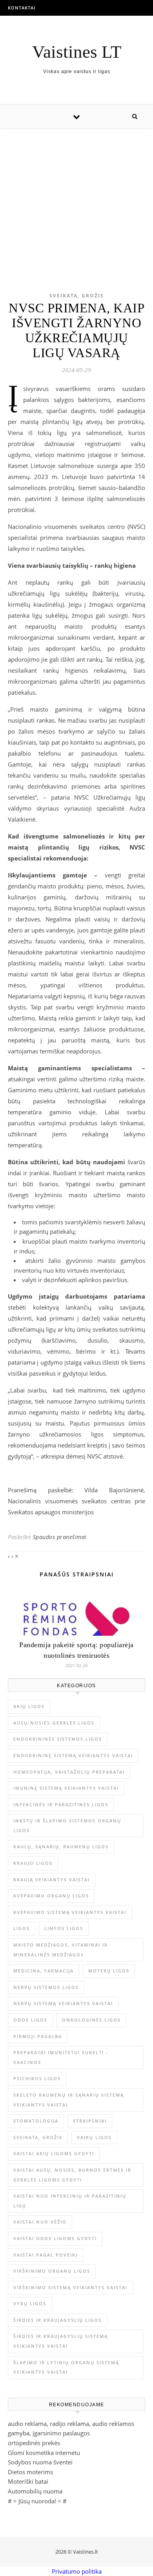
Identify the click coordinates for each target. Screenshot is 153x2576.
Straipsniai (90, 2121)
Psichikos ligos (37, 2078)
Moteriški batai (28, 2481)
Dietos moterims (30, 2472)
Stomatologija (36, 2121)
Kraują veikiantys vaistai (52, 1880)
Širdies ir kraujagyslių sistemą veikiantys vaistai (61, 2341)
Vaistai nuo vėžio (40, 2222)
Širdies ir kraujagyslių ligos (57, 2320)
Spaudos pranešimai (60, 1537)
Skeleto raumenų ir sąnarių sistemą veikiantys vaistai (69, 2100)
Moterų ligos (109, 1971)
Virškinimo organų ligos (52, 2271)
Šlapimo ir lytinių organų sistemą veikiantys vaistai (66, 2367)
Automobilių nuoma (35, 2491)
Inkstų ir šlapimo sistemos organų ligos (67, 1826)
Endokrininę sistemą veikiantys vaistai (73, 1755)
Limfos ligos (64, 1928)
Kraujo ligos (33, 1863)
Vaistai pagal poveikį (46, 2255)
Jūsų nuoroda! (37, 2501)
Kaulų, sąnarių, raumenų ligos (61, 1847)
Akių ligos (29, 1706)
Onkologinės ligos (91, 2020)
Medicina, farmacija (44, 1971)
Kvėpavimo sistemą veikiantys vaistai (70, 1912)
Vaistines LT (77, 52)
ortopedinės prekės (34, 2443)
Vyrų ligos (30, 2304)
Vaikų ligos (94, 2137)
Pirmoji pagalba (38, 2036)
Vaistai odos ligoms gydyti (55, 2238)
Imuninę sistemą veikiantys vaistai (66, 1788)
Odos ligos (30, 2020)
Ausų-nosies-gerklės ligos (54, 1723)
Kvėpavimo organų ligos (51, 1896)
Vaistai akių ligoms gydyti (54, 2153)
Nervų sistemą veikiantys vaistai (63, 2003)
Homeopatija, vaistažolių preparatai (69, 1772)
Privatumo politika (77, 2571)
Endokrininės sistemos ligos (58, 1739)
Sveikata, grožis (77, 296)
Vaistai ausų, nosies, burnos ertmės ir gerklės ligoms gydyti (72, 2175)
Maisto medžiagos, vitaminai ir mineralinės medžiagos (61, 1950)
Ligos (22, 1928)
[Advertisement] (76, 198)
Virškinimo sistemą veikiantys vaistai (70, 2287)
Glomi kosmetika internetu (44, 2453)
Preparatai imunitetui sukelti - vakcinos (61, 2057)
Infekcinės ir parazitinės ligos (61, 1804)
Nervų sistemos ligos (46, 1987)
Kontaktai (22, 8)
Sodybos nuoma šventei (40, 2462)
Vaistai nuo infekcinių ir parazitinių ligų (70, 2201)
